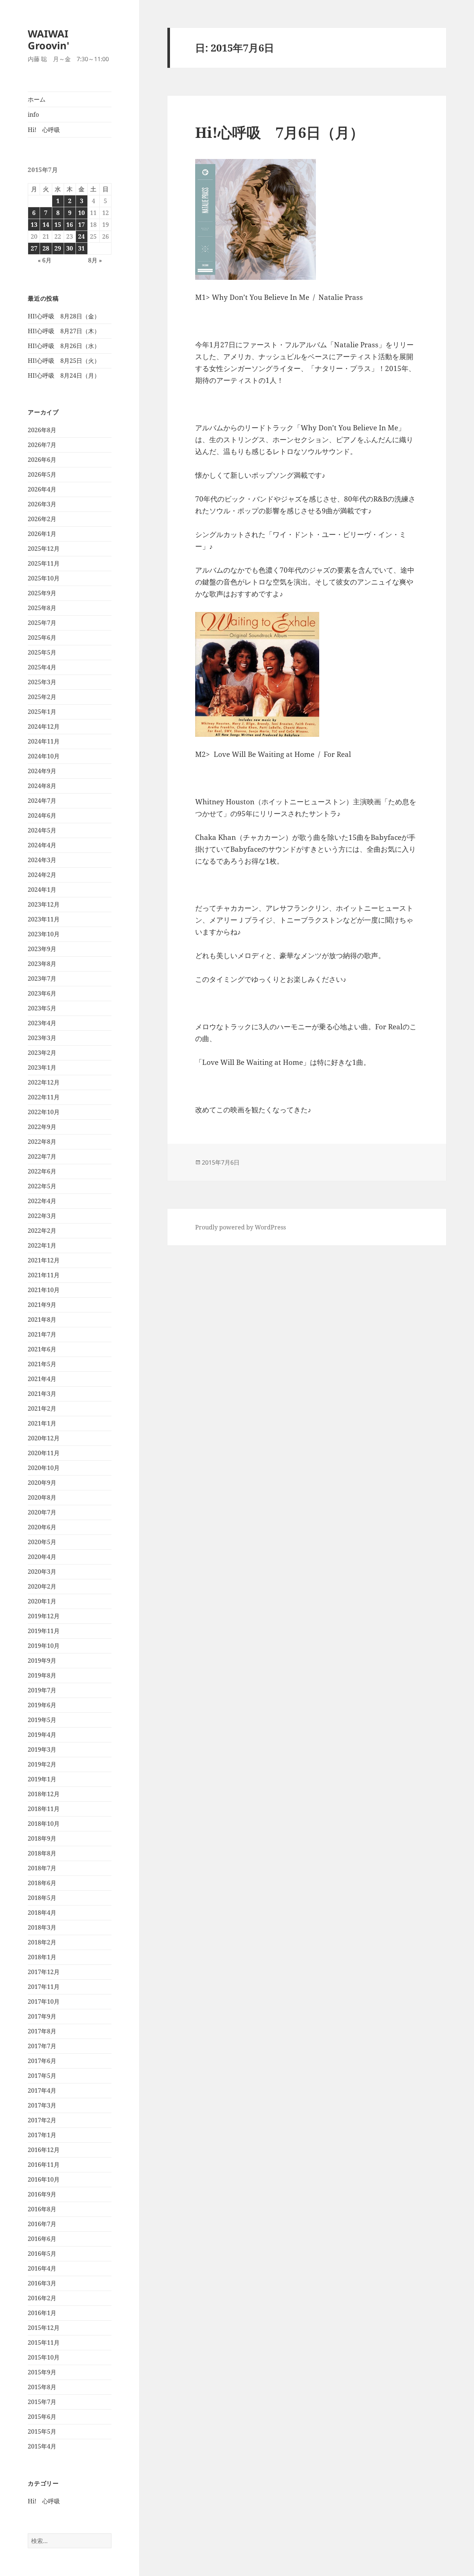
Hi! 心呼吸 (44, 130)
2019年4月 (42, 1735)
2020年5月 (42, 1542)
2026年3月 (42, 504)
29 (58, 248)
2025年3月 (42, 682)
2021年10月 (44, 1290)
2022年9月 (42, 1127)
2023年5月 (42, 1008)
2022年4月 (42, 1201)
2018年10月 (44, 1824)
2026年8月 (42, 430)
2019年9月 (42, 1661)
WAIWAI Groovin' (49, 39)
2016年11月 (44, 2165)
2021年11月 (44, 1275)
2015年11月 (44, 2342)
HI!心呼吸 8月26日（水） (64, 346)
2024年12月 (44, 726)
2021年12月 (44, 1260)
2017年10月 (44, 2001)
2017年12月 (44, 1972)
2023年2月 (42, 1053)
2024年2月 (42, 875)
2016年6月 (42, 2239)
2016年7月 (42, 2224)
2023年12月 (44, 904)
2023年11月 (44, 919)
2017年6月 (42, 2061)
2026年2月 (42, 519)
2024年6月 (42, 815)
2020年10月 (44, 1468)
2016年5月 (42, 2254)
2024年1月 (42, 890)
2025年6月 (42, 638)
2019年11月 (44, 1631)
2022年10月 (44, 1112)
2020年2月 (42, 1586)
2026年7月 (42, 445)
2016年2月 (42, 2298)
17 (81, 225)
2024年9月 (42, 771)
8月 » (95, 260)
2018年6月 (42, 1883)
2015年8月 (42, 2387)
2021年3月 (42, 1394)
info (33, 115)
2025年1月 (42, 712)
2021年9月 (42, 1305)
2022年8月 (42, 1142)
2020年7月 (42, 1512)
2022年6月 (42, 1171)
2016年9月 (42, 2194)
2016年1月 (42, 2313)
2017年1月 (42, 2135)
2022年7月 (42, 1156)
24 (81, 236)
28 (46, 248)
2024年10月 (44, 756)
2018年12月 (44, 1794)
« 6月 (45, 260)
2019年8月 (42, 1675)
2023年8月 (42, 964)
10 (81, 213)
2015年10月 (44, 2357)
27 (34, 248)
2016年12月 (44, 2150)
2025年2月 (42, 697)
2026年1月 (42, 534)
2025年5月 (42, 652)
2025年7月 (42, 623)
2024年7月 (42, 801)
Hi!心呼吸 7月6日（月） (280, 132)
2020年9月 (42, 1483)
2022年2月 (42, 1231)
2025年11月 (44, 563)
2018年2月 (42, 1942)
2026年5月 (42, 474)
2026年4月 (42, 489)
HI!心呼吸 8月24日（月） (64, 375)
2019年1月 (42, 1779)
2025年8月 (42, 608)
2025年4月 (42, 667)
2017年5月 (42, 2076)
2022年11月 (44, 1097)
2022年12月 (44, 1082)
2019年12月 (44, 1616)
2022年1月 (42, 1245)
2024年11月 (44, 741)
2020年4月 (42, 1557)
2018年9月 (42, 1838)
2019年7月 (42, 1690)
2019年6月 (42, 1705)
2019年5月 (42, 1720)
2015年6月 (42, 2417)
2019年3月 (42, 1749)
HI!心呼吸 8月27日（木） (64, 331)
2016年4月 (42, 2268)
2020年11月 (44, 1453)
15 (58, 225)
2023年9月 (42, 949)
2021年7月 (42, 1334)
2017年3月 (42, 2105)
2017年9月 (42, 2016)
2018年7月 (42, 1868)
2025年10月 (44, 578)
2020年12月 (44, 1438)
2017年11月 (44, 1987)
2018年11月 (44, 1809)
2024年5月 (42, 830)
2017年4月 (42, 2090)
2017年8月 (42, 2031)
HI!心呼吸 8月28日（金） (64, 316)
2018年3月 (42, 1927)
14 (46, 225)
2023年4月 (42, 1023)
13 (34, 225)
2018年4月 (42, 1913)
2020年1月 (42, 1601)
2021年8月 (42, 1320)
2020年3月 (42, 1572)
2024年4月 (42, 845)
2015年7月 (42, 2402)
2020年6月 (42, 1527)
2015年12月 (44, 2328)
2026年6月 (42, 460)
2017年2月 (42, 2120)
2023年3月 (42, 1038)
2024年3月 (42, 860)
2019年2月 (42, 1764)
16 (70, 225)
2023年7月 (42, 979)
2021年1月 (42, 1423)
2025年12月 (44, 549)
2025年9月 (42, 593)
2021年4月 (42, 1379)
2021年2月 (42, 1408)
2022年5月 (42, 1186)
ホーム (37, 99)
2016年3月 (42, 2283)
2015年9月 (42, 2372)
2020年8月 (42, 1497)
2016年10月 (44, 2179)
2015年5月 (42, 2431)
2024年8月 (42, 786)
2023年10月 (44, 934)
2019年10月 (44, 1646)
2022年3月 (42, 1216)
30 (70, 248)
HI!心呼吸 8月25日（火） (64, 361)
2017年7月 (42, 2046)
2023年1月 (42, 1067)
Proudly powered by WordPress (241, 1227)
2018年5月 (42, 1898)
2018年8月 (42, 1853)
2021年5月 (42, 1364)
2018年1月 (42, 1957)
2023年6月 (42, 993)
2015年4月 (42, 2446)
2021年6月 (42, 1349)
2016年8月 (42, 2209)
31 (81, 248)
